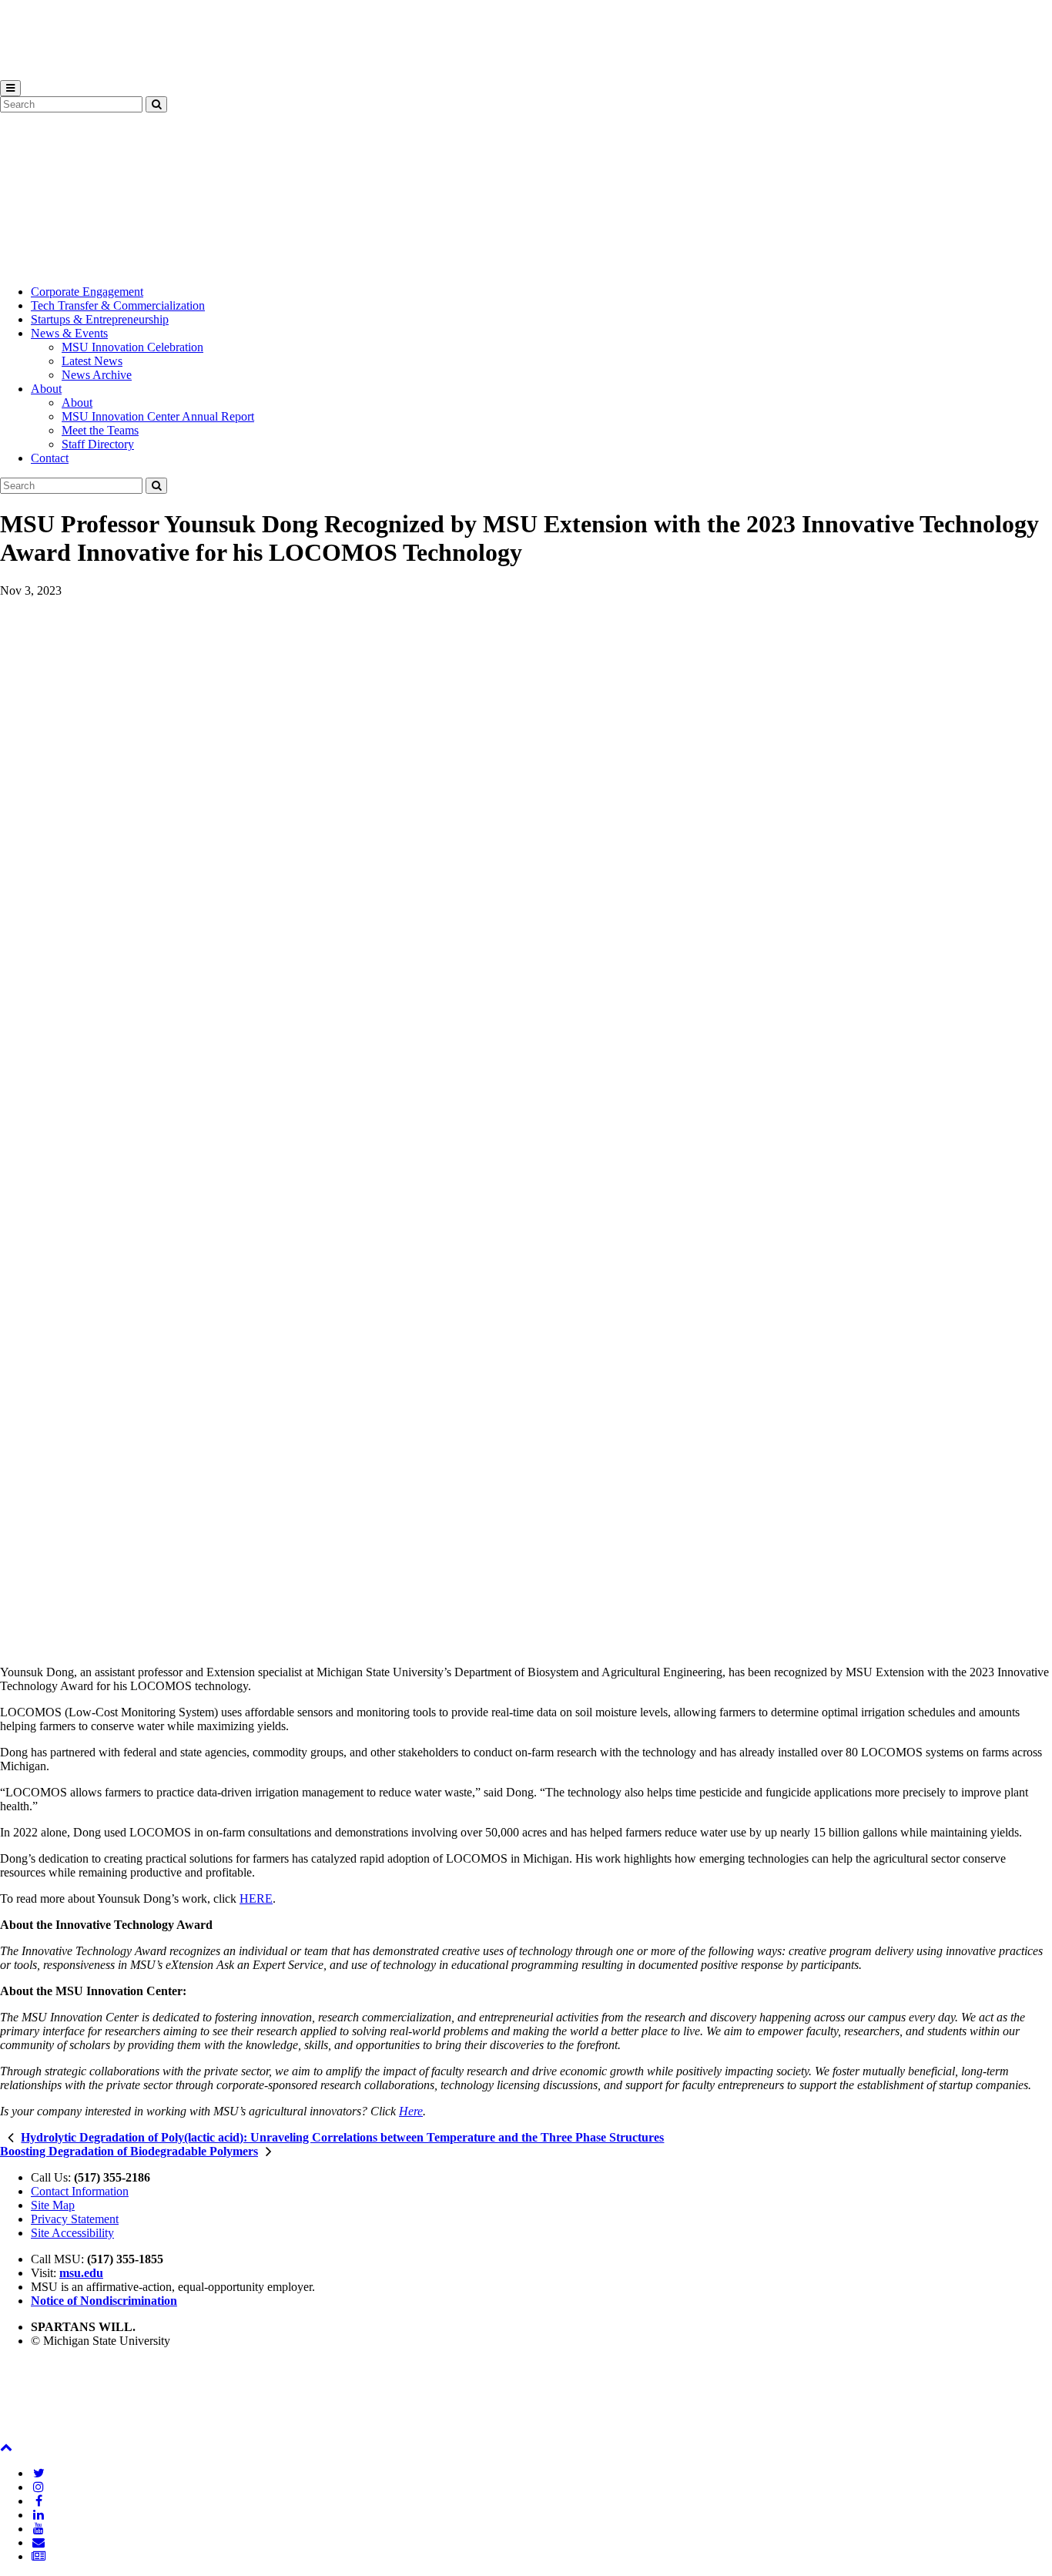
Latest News (92, 361)
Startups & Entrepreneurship (100, 319)
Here (411, 2111)
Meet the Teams (100, 430)
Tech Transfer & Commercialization (118, 305)
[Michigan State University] (39, 73)
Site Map (53, 2205)
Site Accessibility (72, 2233)
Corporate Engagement (87, 292)
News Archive (97, 375)
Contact (50, 458)
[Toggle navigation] (10, 88)
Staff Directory (98, 444)
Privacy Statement (75, 2219)
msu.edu (81, 2273)
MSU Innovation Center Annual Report (158, 416)
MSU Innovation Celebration (132, 347)
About (46, 389)
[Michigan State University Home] (39, 2433)
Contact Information (80, 2191)
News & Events (69, 333)
